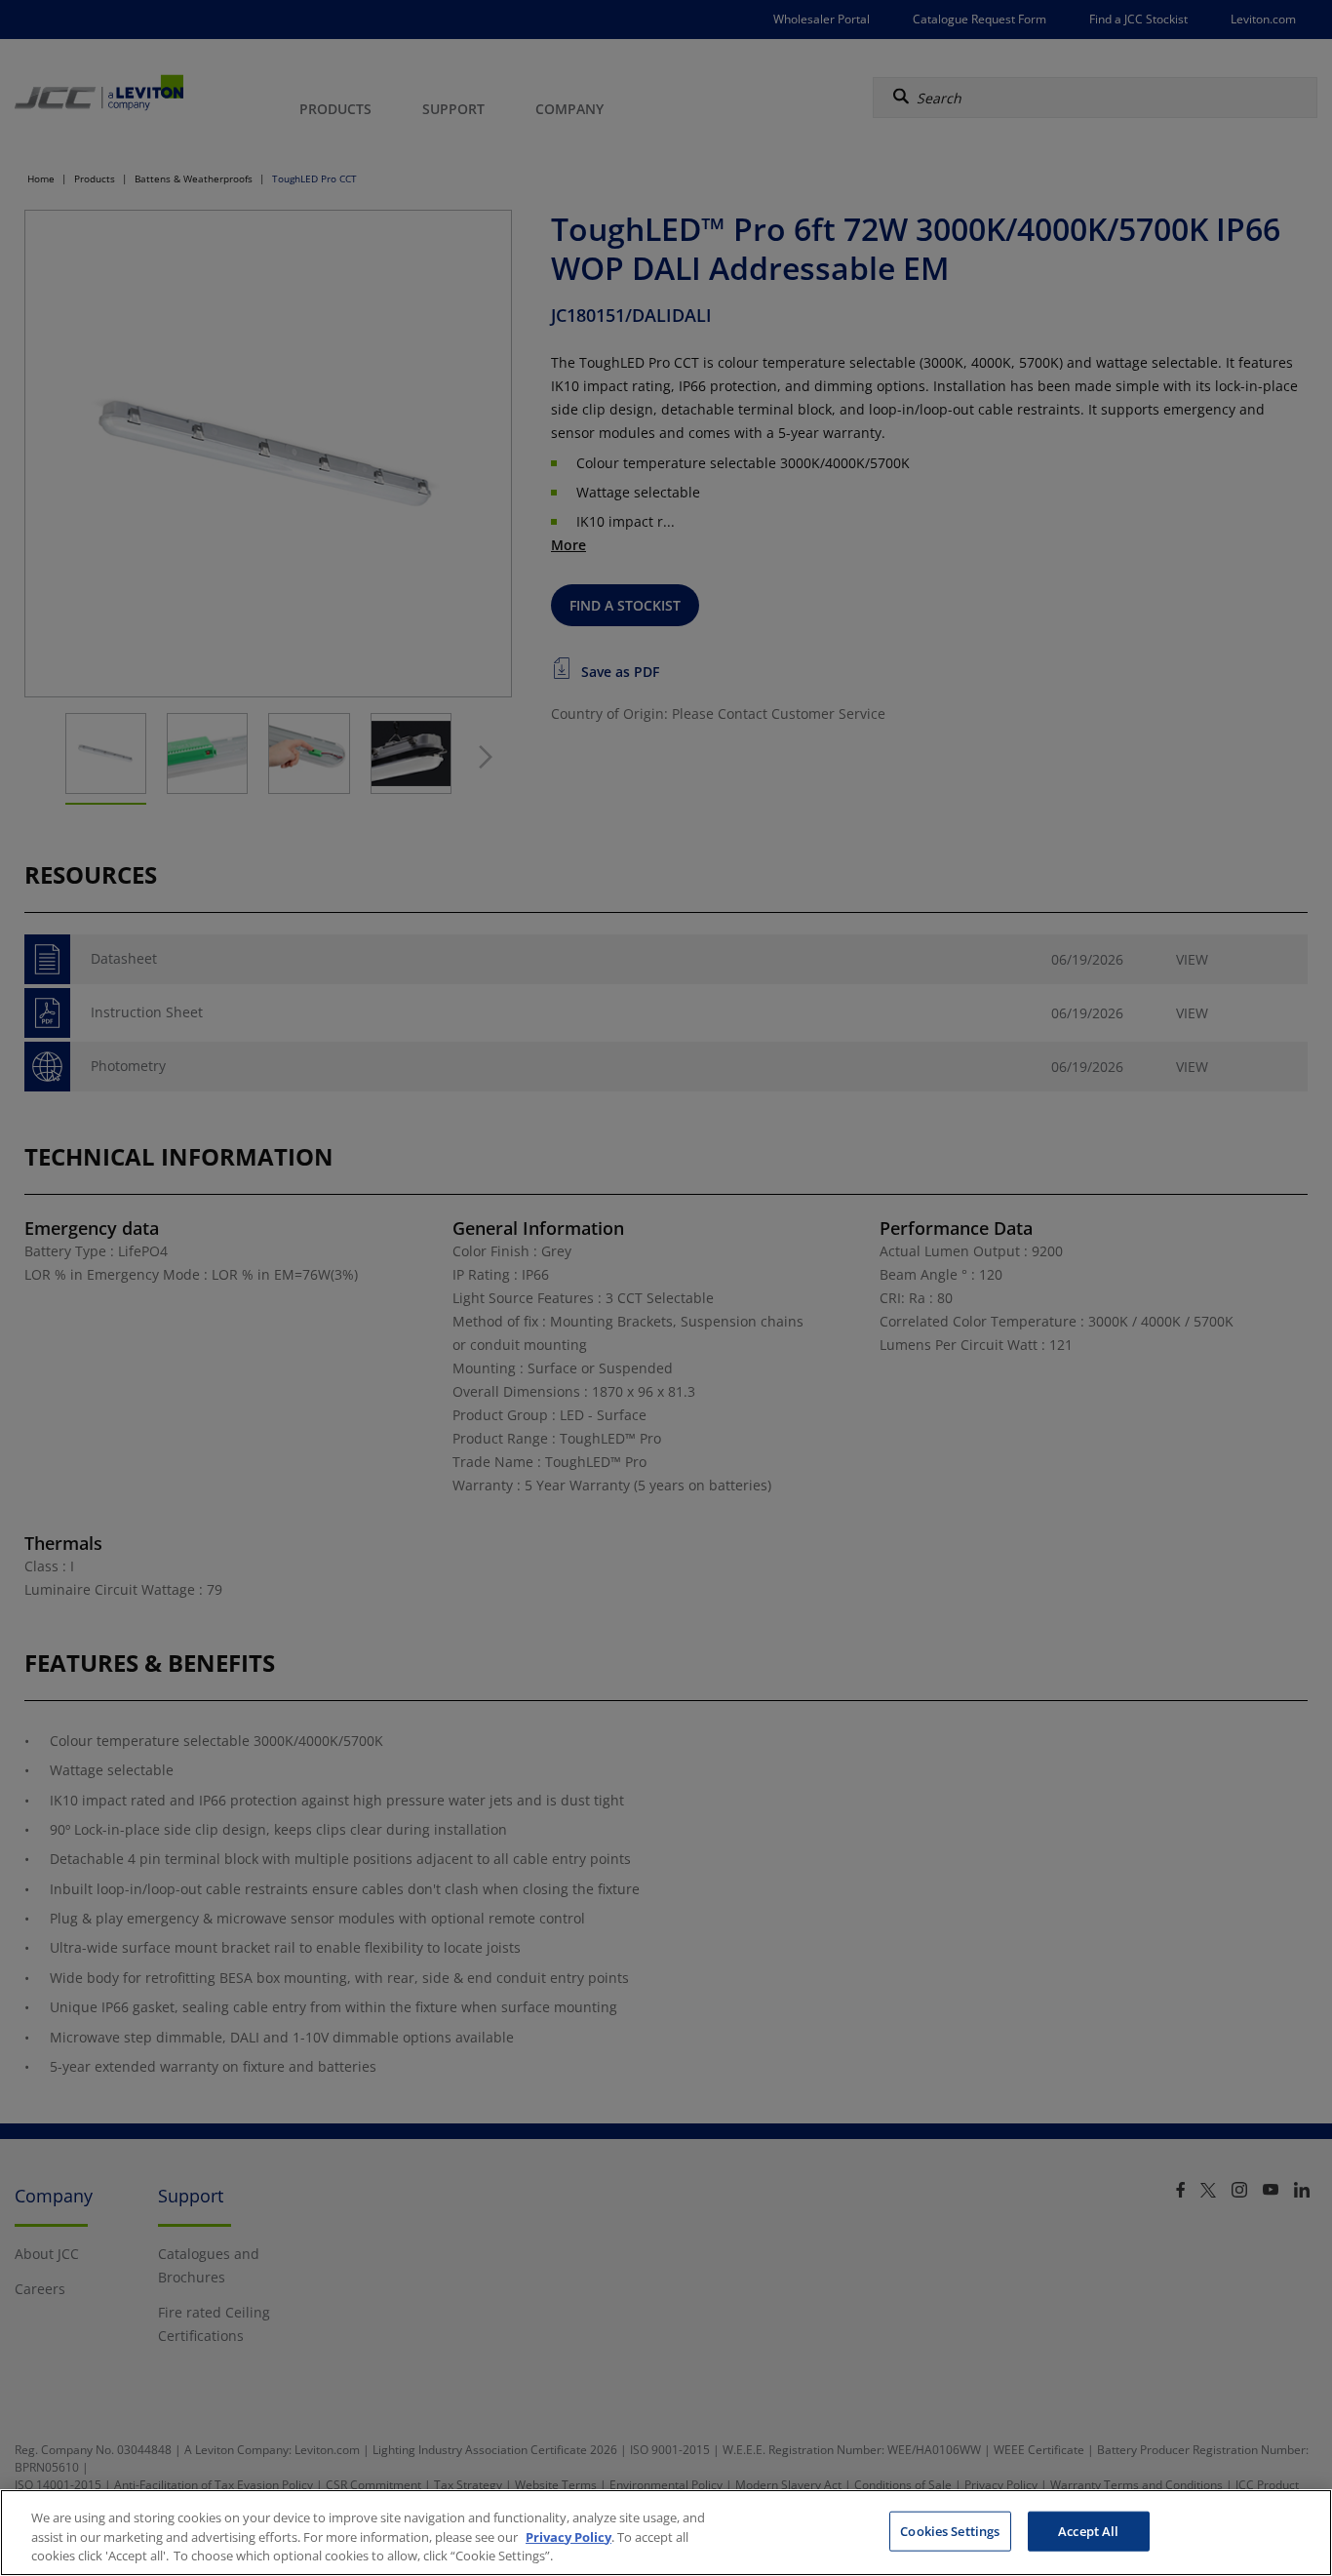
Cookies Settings (950, 2530)
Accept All (1088, 2530)
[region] (666, 2533)
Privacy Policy (568, 2537)
